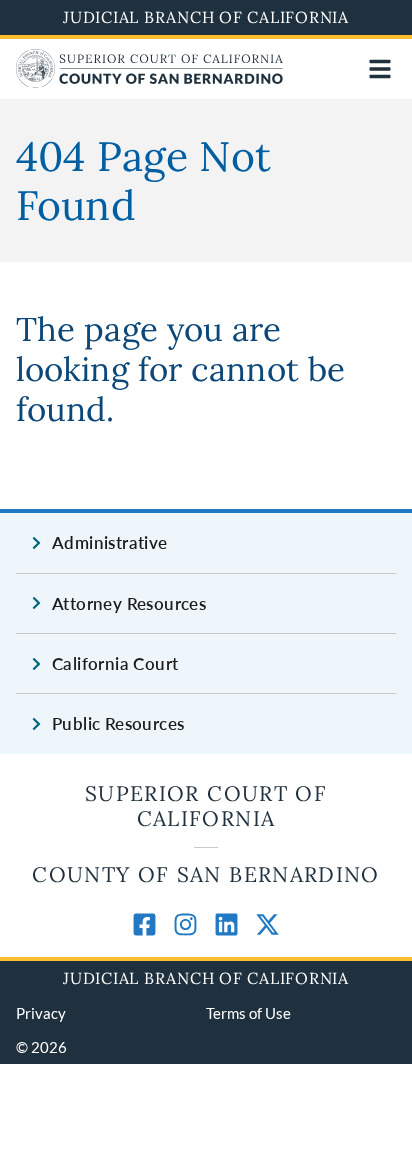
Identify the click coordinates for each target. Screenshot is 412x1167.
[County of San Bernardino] (149, 81)
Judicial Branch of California (206, 17)
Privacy (41, 1013)
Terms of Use (248, 1013)
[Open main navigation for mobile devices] (380, 69)
